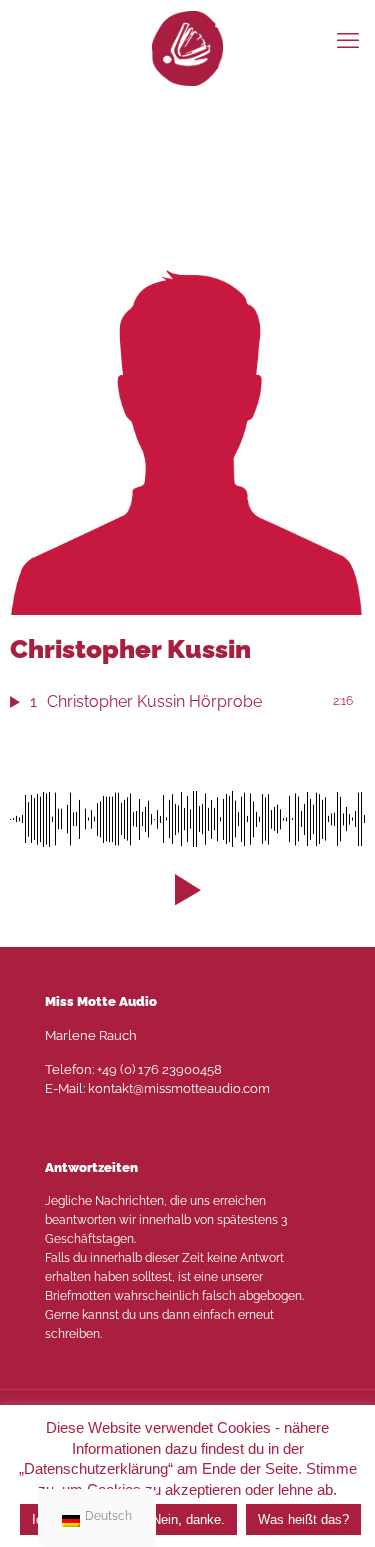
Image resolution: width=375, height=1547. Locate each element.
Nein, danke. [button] (188, 1519)
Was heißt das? (303, 1519)
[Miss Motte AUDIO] (187, 47)
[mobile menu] (348, 40)
